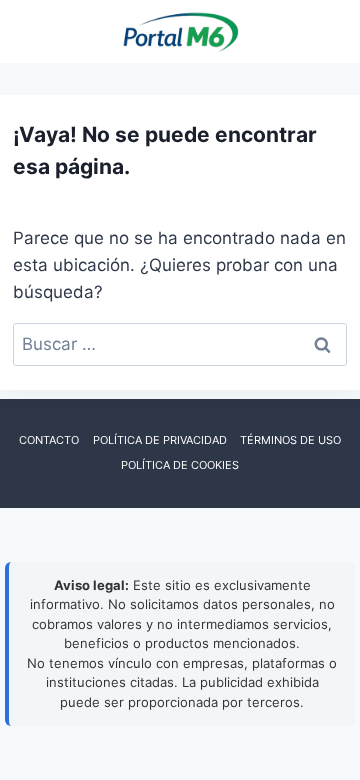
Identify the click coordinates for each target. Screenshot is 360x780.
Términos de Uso (290, 440)
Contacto (49, 440)
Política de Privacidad (160, 440)
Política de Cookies (180, 465)
